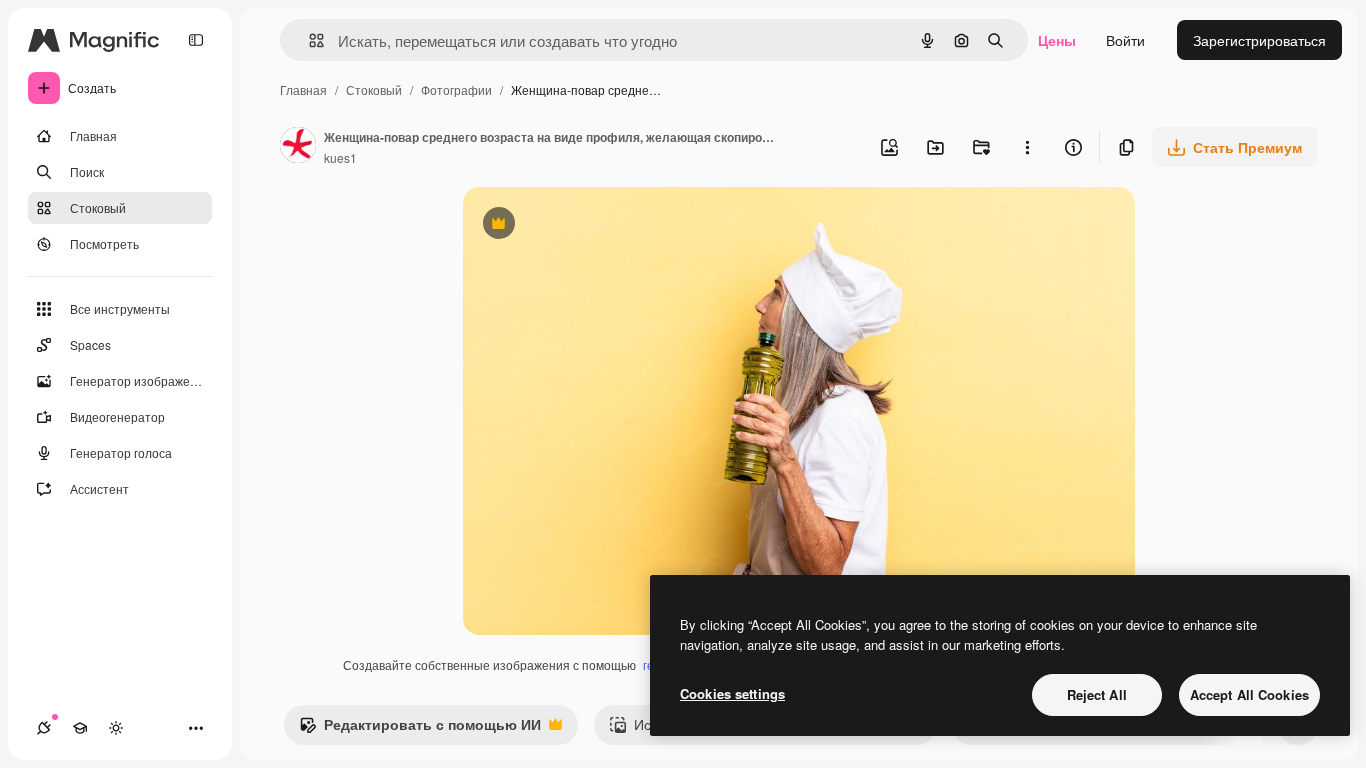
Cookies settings (732, 693)
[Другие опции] (1027, 147)
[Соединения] (44, 728)
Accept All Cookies (1249, 694)
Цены (1057, 40)
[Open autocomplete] (308, 40)
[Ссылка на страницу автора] (298, 147)
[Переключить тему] (116, 728)
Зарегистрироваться (1259, 40)
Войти (1125, 40)
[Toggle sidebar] (196, 40)
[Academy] (80, 728)
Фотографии (456, 89)
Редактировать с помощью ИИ (420, 729)
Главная (303, 89)
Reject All (1097, 694)
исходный (597, 225)
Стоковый (374, 89)
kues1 (340, 157)
